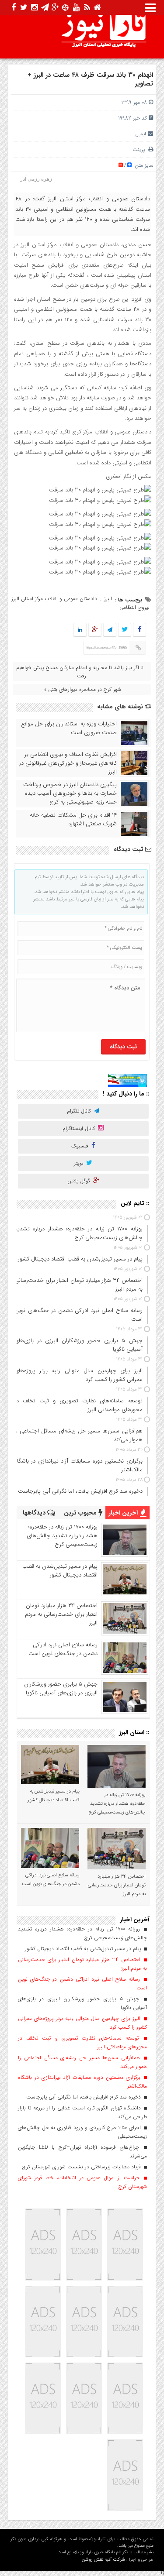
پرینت (140, 149)
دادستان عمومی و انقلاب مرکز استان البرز (54, 599)
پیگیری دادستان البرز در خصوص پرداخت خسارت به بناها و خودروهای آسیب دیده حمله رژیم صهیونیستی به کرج (70, 793)
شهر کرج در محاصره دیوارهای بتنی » (83, 689)
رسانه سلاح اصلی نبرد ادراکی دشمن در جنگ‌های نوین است (63, 1649)
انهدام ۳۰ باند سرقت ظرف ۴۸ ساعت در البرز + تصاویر (90, 79)
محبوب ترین (81, 1513)
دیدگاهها (35, 1513)
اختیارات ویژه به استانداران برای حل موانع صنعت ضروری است (69, 728)
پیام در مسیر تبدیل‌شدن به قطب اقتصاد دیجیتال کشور (60, 1571)
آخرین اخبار (124, 1513)
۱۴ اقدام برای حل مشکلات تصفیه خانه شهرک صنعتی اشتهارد (73, 820)
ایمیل (141, 134)
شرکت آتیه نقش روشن (103, 2560)
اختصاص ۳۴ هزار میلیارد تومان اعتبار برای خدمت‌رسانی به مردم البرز (61, 1614)
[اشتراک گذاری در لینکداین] (80, 630)
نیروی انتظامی (134, 607)
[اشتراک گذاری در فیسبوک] (140, 630)
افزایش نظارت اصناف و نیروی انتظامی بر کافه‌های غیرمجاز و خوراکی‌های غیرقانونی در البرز (68, 763)
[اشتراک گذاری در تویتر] (125, 630)
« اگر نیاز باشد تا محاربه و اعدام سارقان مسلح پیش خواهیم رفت (80, 672)
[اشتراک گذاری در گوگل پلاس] (95, 630)
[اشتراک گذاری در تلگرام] (110, 630)
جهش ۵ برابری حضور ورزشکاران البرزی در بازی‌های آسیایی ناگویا (61, 1688)
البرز (108, 599)
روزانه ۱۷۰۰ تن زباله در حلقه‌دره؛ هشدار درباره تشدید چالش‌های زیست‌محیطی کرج (62, 1536)
